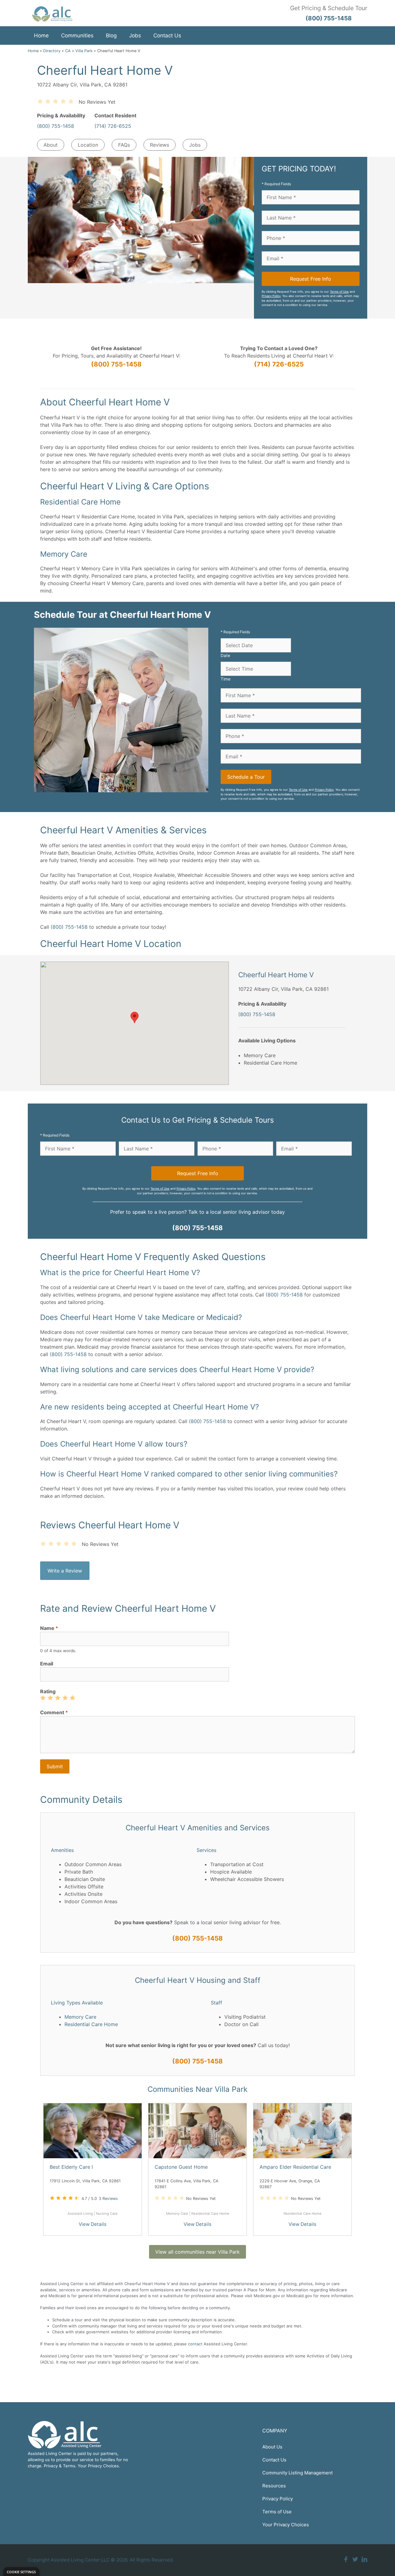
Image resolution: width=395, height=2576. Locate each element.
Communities (77, 36)
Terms (69, 2466)
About (51, 145)
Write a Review (65, 1571)
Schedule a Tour (246, 777)
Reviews (160, 145)
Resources (274, 2486)
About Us (272, 2447)
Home (41, 36)
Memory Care (80, 2017)
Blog (111, 36)
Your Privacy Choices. (99, 2466)
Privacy (51, 2466)
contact (195, 2344)
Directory (52, 51)
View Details (93, 2224)
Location (88, 145)
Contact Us (167, 36)
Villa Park (84, 51)
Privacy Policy (271, 296)
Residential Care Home (91, 2024)
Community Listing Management (297, 2473)
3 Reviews (108, 2198)
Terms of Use (339, 292)
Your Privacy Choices (286, 2525)
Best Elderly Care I (71, 2167)
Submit (55, 1766)
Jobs (135, 36)
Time (226, 679)
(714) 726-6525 (113, 126)
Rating (48, 1691)
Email (47, 1664)
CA (68, 51)
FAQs (124, 145)
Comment (54, 1712)
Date (225, 656)
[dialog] (21, 2572)
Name (49, 1628)
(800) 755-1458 (56, 126)
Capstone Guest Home (181, 2167)
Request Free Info (311, 279)
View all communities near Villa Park (197, 2252)
